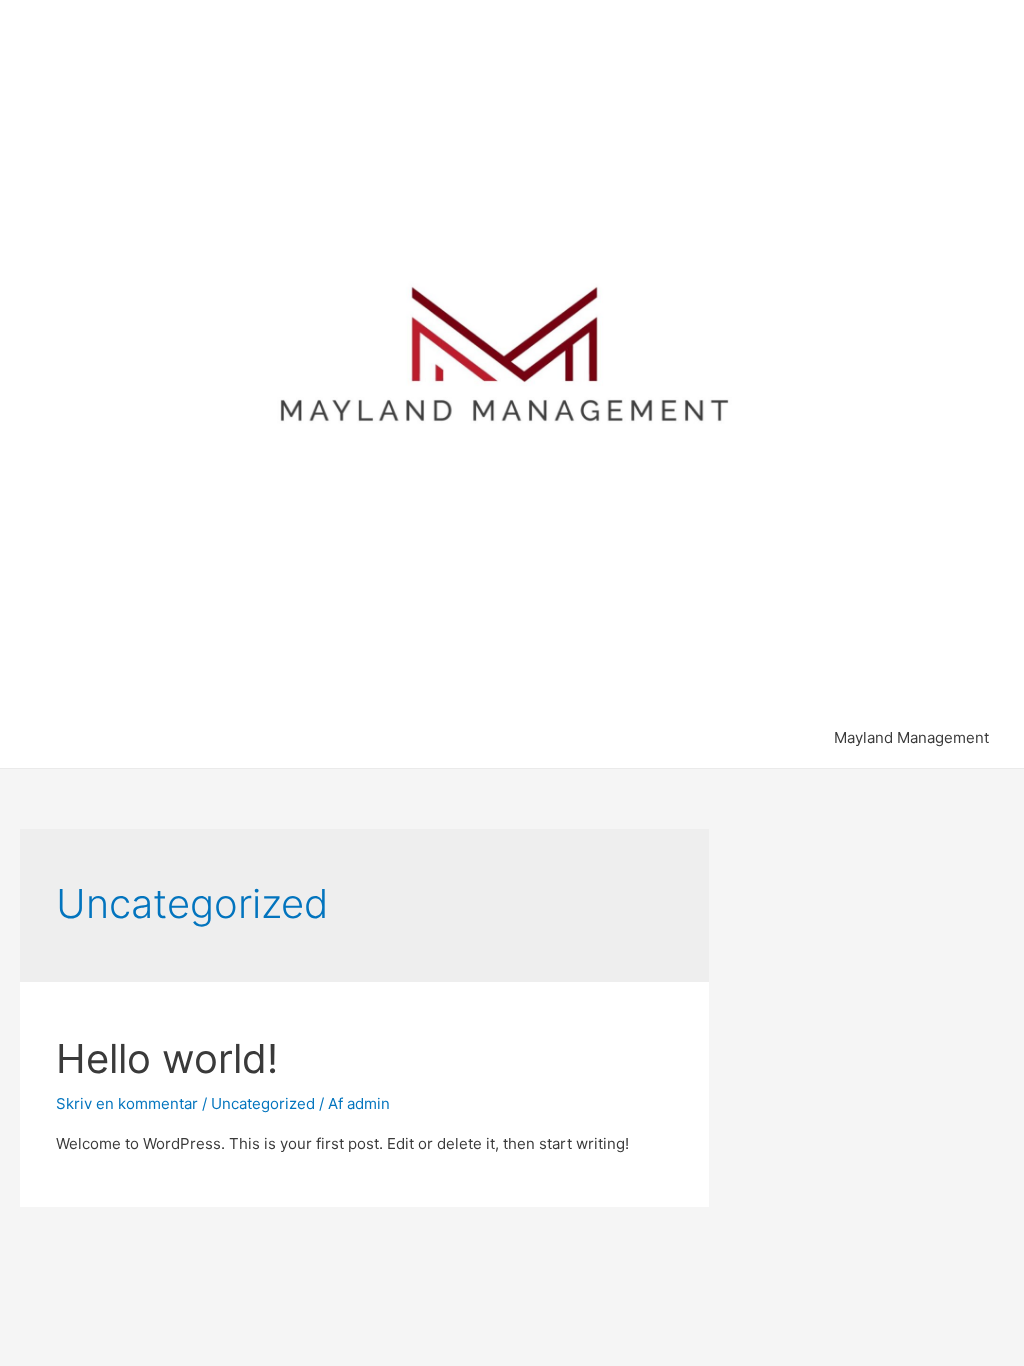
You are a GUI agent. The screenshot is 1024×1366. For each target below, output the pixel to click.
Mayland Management (911, 737)
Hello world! (167, 1058)
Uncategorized (263, 1103)
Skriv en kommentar (127, 1103)
